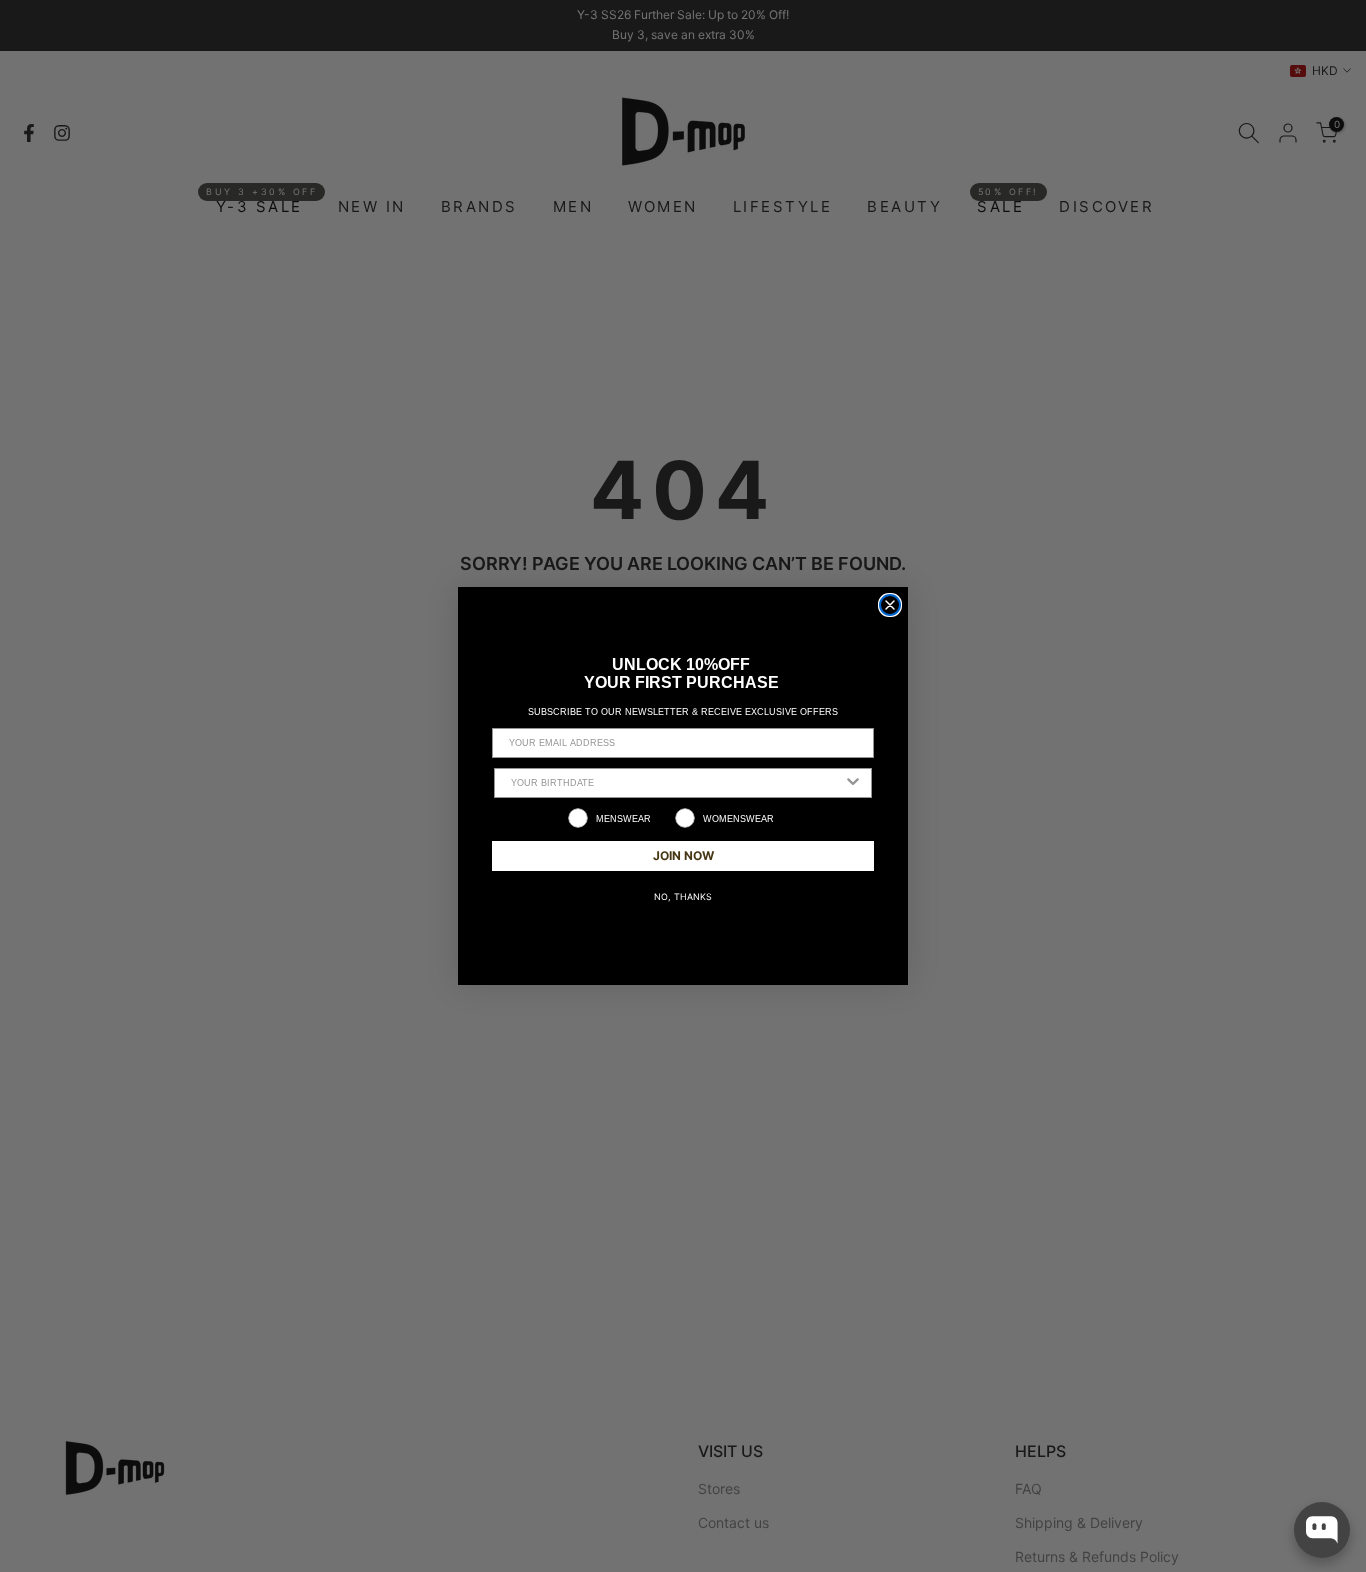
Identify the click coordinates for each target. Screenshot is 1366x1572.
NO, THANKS (683, 896)
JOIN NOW (683, 855)
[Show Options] (853, 783)
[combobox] (677, 783)
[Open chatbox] (1322, 1530)
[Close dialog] (890, 605)
